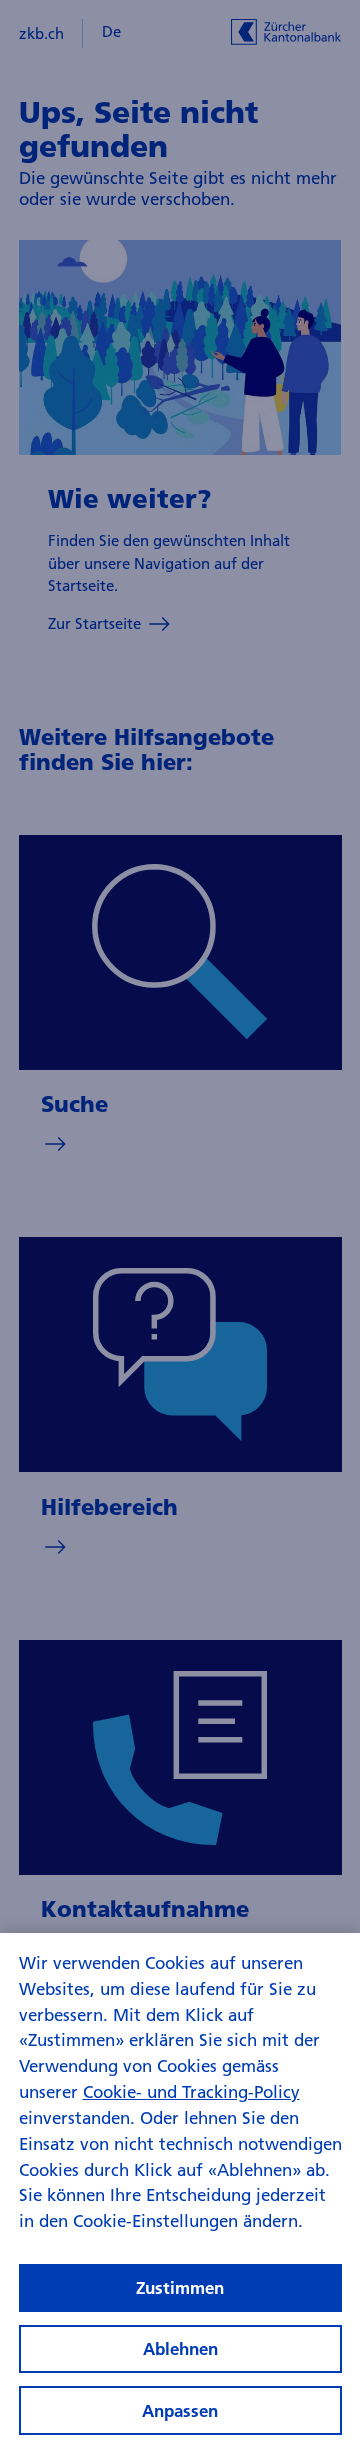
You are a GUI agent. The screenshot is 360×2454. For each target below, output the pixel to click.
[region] (180, 2193)
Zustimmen (180, 2287)
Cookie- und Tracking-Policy (191, 2091)
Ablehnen (180, 2348)
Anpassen (180, 2410)
